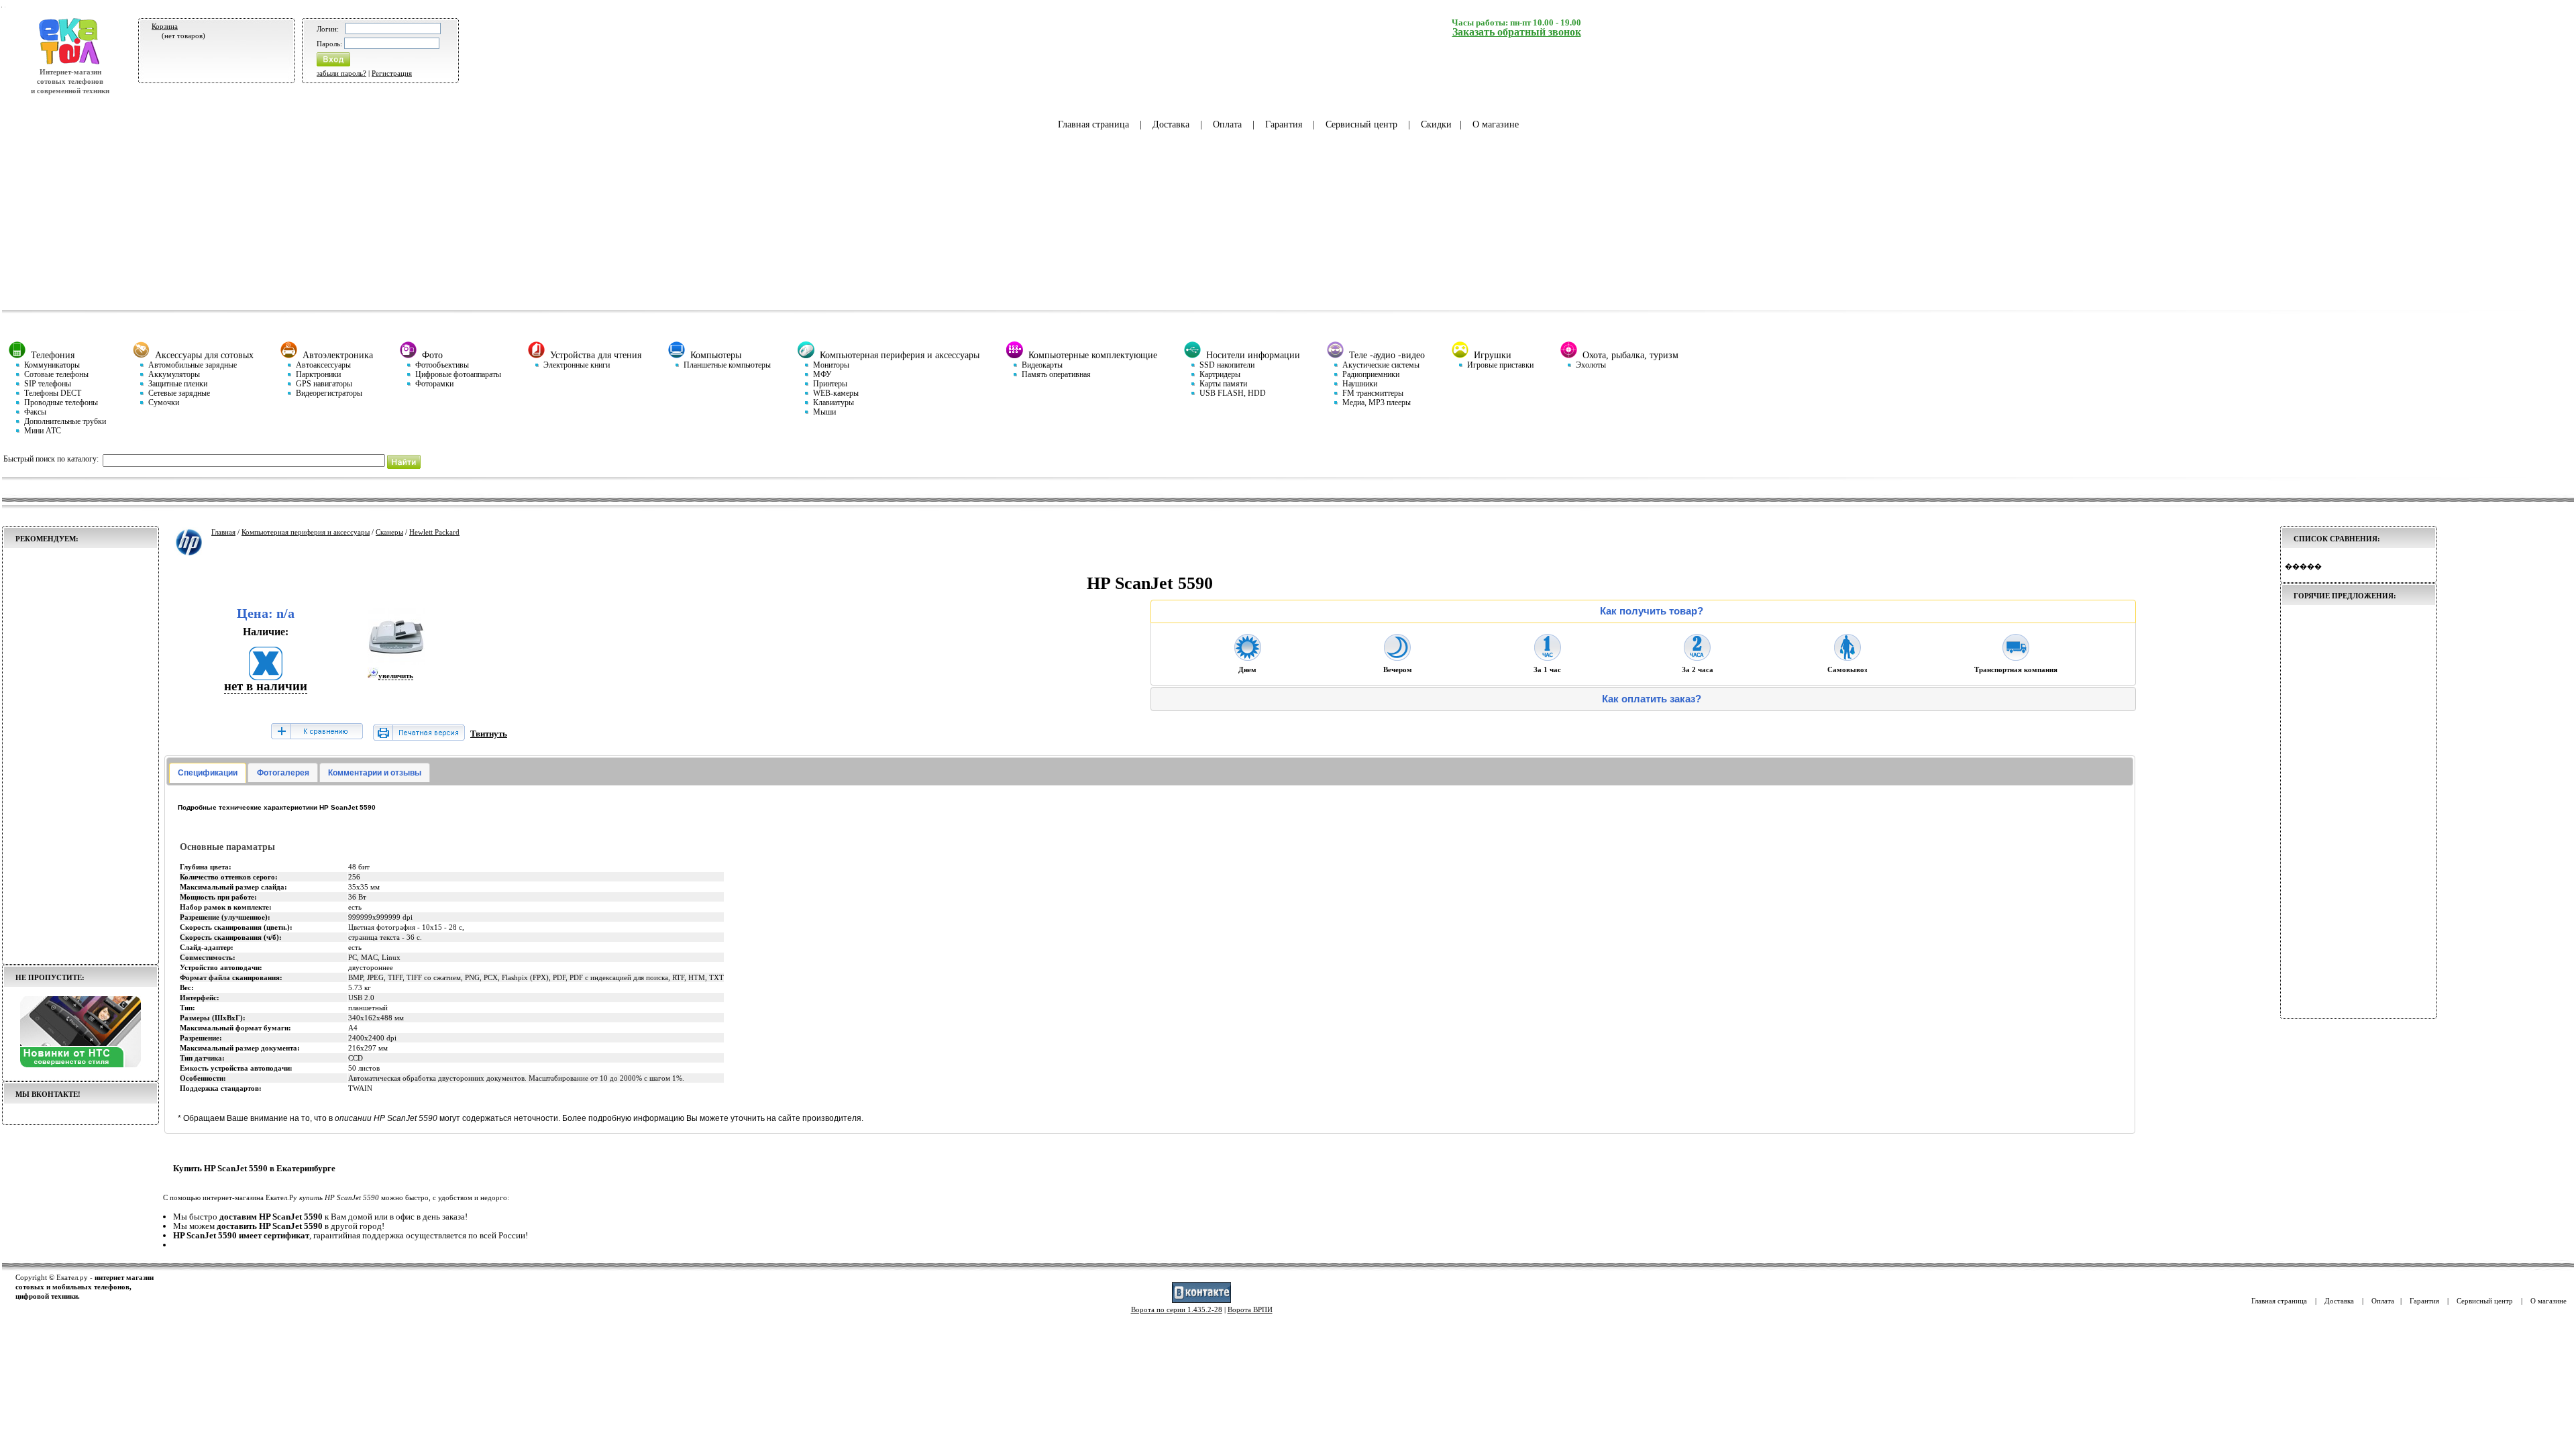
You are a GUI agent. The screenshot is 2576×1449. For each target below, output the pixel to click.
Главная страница (1093, 124)
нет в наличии (266, 686)
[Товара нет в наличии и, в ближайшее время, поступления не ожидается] (266, 676)
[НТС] (80, 1065)
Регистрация (392, 73)
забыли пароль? (341, 73)
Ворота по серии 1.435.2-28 (1177, 1309)
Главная (223, 532)
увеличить (396, 676)
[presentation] (208, 773)
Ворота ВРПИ (1250, 1309)
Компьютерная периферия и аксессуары (306, 532)
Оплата (1227, 124)
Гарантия (1284, 124)
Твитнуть (489, 734)
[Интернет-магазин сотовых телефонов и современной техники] (70, 62)
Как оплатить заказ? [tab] (1652, 699)
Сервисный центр (1361, 124)
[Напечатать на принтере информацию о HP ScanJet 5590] (419, 738)
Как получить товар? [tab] (1652, 611)
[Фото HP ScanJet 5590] (396, 663)
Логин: (328, 29)
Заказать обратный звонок (1517, 32)
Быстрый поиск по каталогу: (51, 459)
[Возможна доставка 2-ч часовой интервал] (1697, 657)
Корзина (165, 26)
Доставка (1171, 124)
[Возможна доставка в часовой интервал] (1548, 657)
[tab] (208, 773)
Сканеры (389, 532)
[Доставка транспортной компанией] (2016, 657)
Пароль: (329, 44)
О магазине (1496, 124)
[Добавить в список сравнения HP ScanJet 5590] (317, 732)
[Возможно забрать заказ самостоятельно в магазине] (1847, 657)
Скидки (1436, 124)
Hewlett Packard (434, 532)
